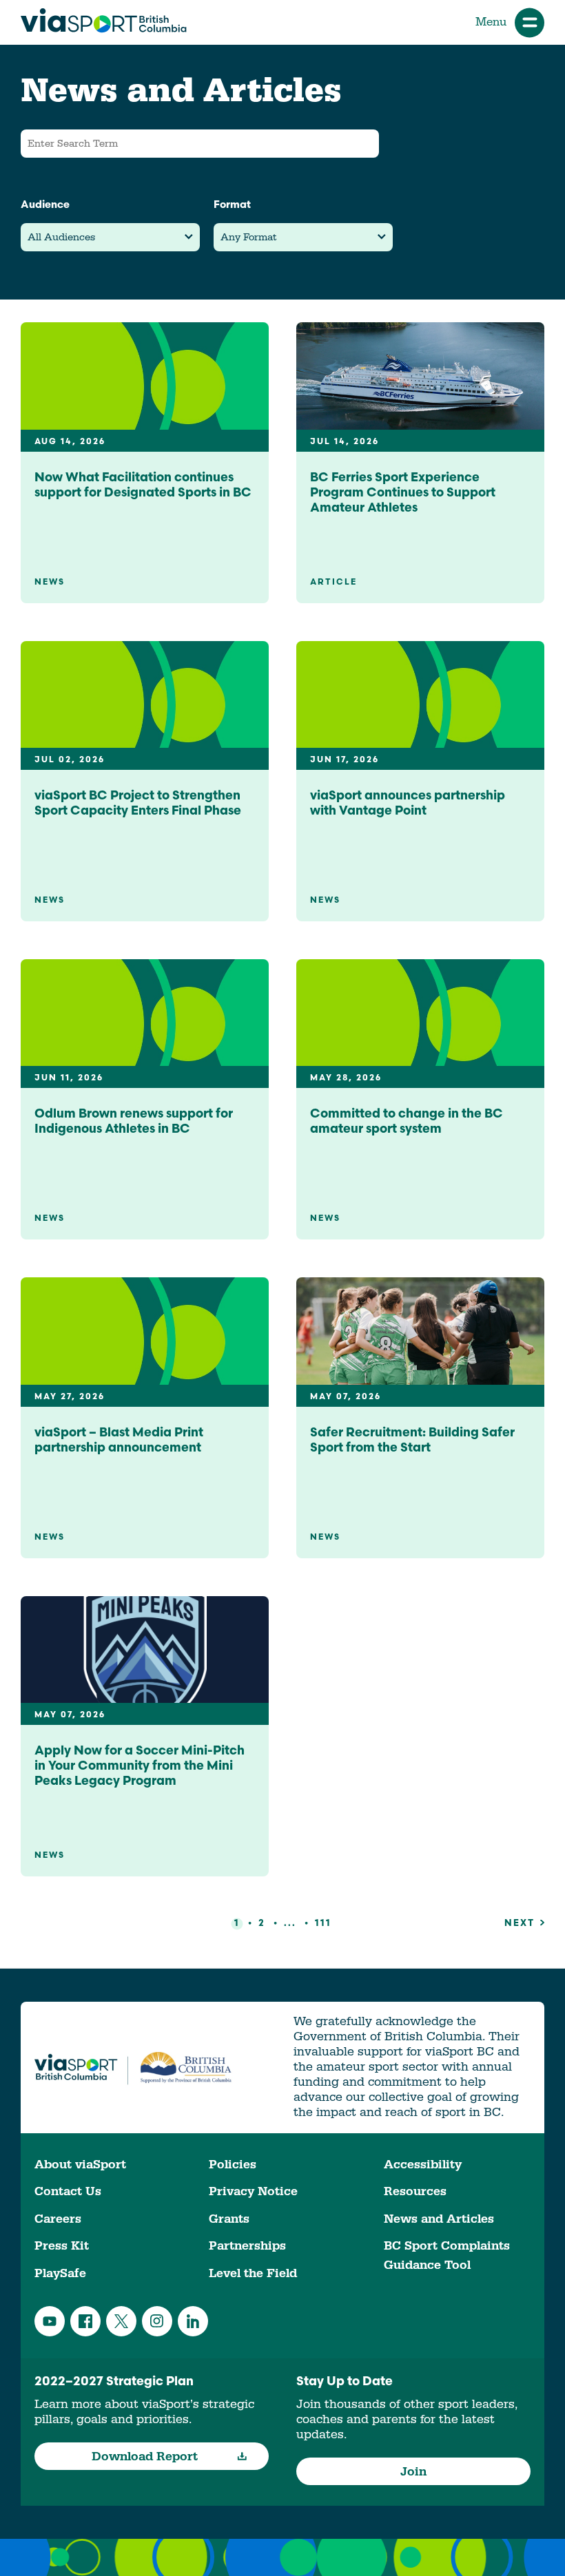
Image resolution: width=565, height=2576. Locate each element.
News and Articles (439, 2219)
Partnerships (247, 2246)
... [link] (290, 1924)
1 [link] (237, 1924)
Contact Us (68, 2191)
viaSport (104, 21)
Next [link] (520, 1924)
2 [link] (262, 1924)
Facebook (85, 2321)
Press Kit (62, 2246)
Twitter (121, 2321)
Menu (491, 22)
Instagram (157, 2321)
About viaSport (80, 2165)
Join (413, 2472)
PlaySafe (60, 2273)
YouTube (50, 2321)
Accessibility (423, 2165)
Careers (58, 2219)
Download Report (145, 2457)
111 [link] (323, 1924)
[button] (110, 237)
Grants (229, 2219)
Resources (415, 2191)
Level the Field (253, 2273)
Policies (233, 2165)
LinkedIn (193, 2321)
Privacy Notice (253, 2191)
